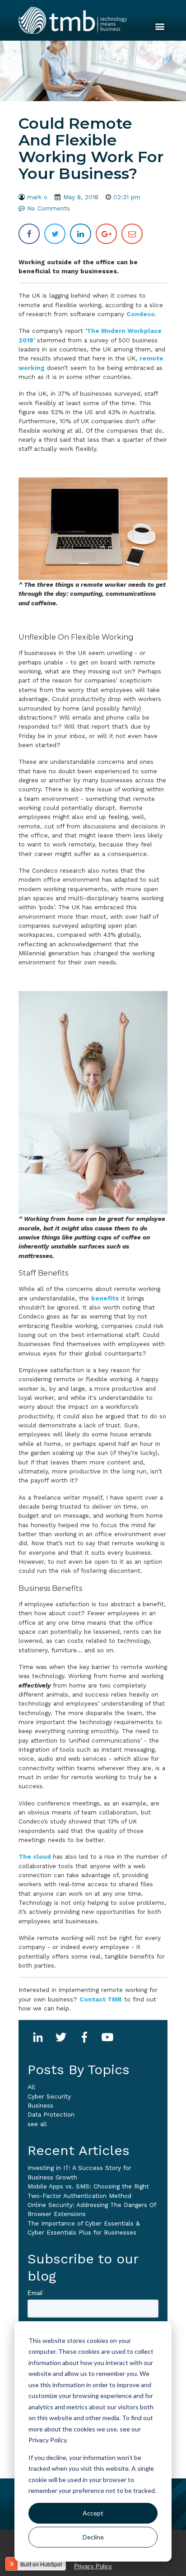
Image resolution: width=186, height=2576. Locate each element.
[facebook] (29, 234)
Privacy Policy (93, 2566)
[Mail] (132, 234)
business (40, 2105)
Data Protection (51, 2114)
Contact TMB (101, 1999)
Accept (93, 2513)
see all (37, 2124)
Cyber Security (49, 2096)
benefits (105, 1298)
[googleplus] (106, 234)
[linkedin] (81, 234)
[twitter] (55, 234)
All (31, 2087)
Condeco (141, 314)
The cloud (36, 1856)
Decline (93, 2537)
